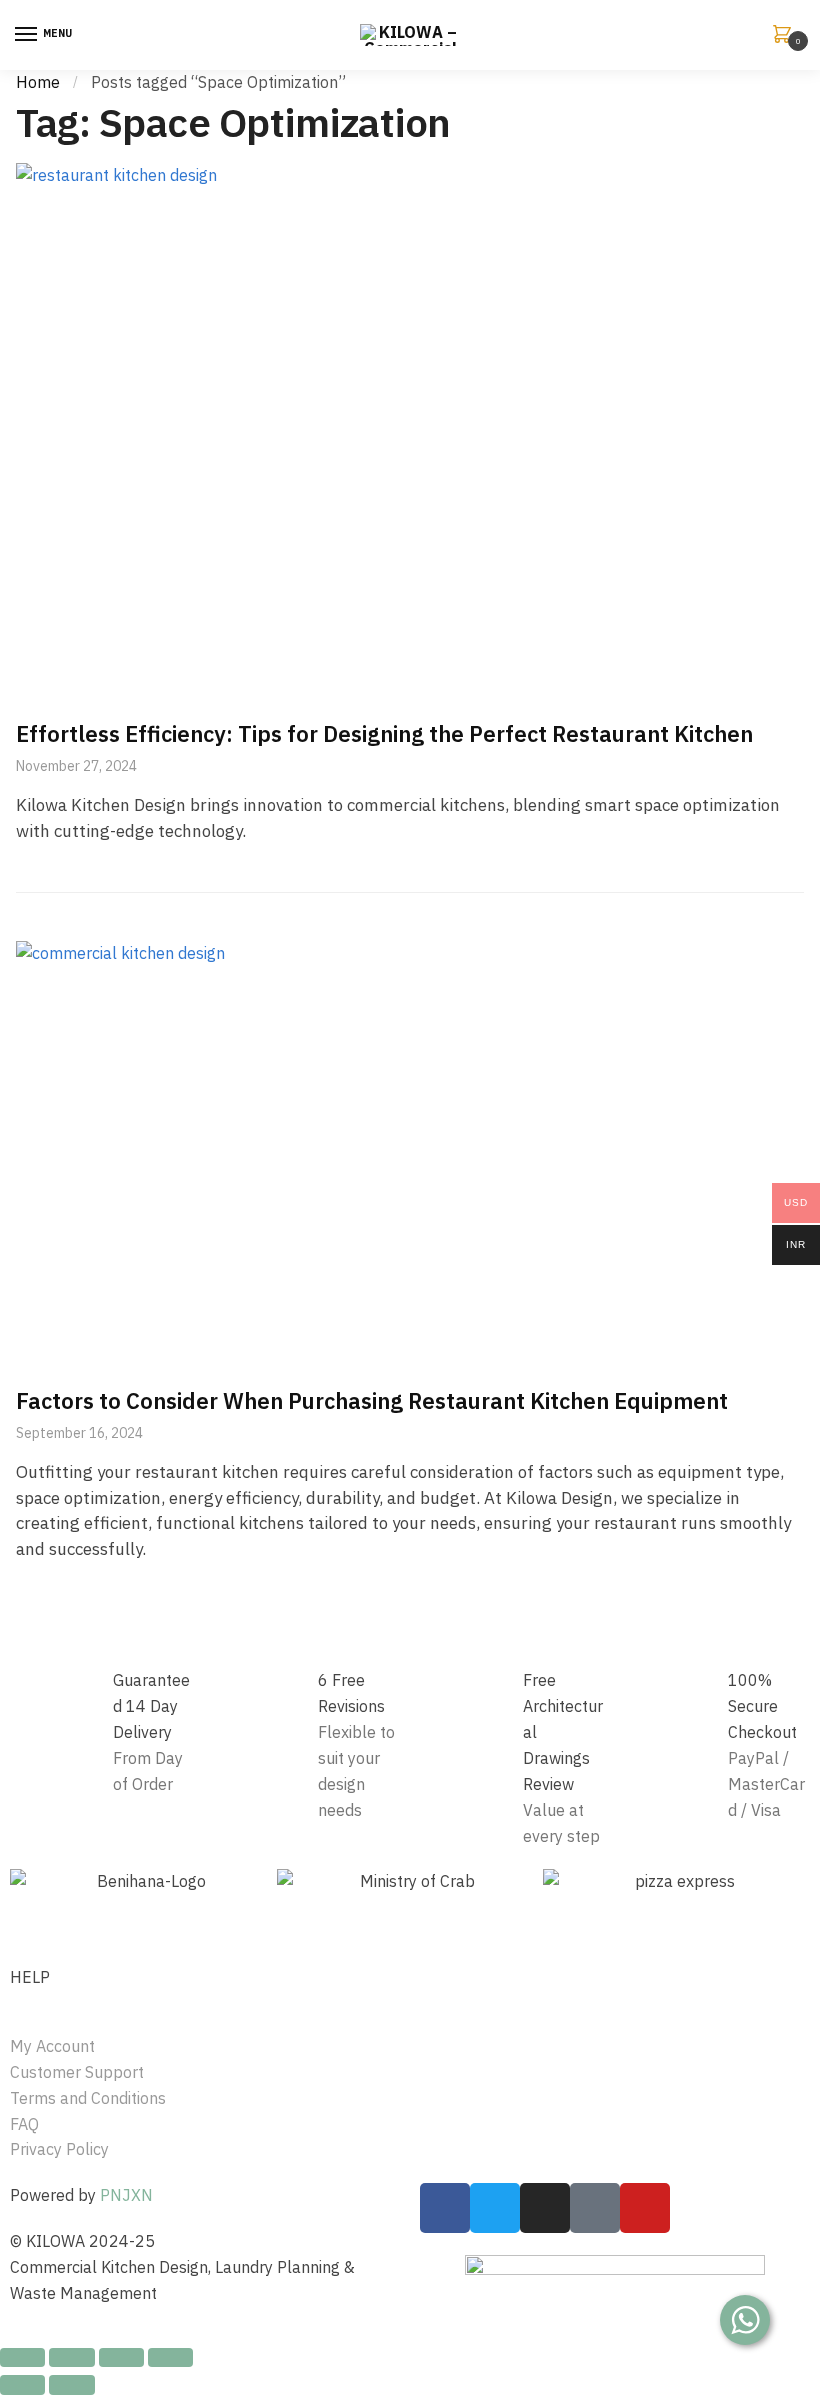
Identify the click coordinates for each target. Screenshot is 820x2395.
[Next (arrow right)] (71, 2385)
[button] (29, 1882)
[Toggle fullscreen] (121, 2358)
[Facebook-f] (445, 2208)
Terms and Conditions (88, 2098)
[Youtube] (645, 2208)
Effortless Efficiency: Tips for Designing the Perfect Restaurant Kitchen (384, 733)
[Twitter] (495, 2208)
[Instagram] (545, 2208)
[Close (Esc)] (22, 2358)
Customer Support (77, 2072)
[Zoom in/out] (170, 2358)
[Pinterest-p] (595, 2208)
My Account (52, 2046)
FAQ (24, 2124)
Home (38, 82)
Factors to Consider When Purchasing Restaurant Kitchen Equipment (372, 1400)
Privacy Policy (59, 2149)
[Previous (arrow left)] (22, 2385)
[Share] (71, 2358)
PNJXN (126, 2195)
